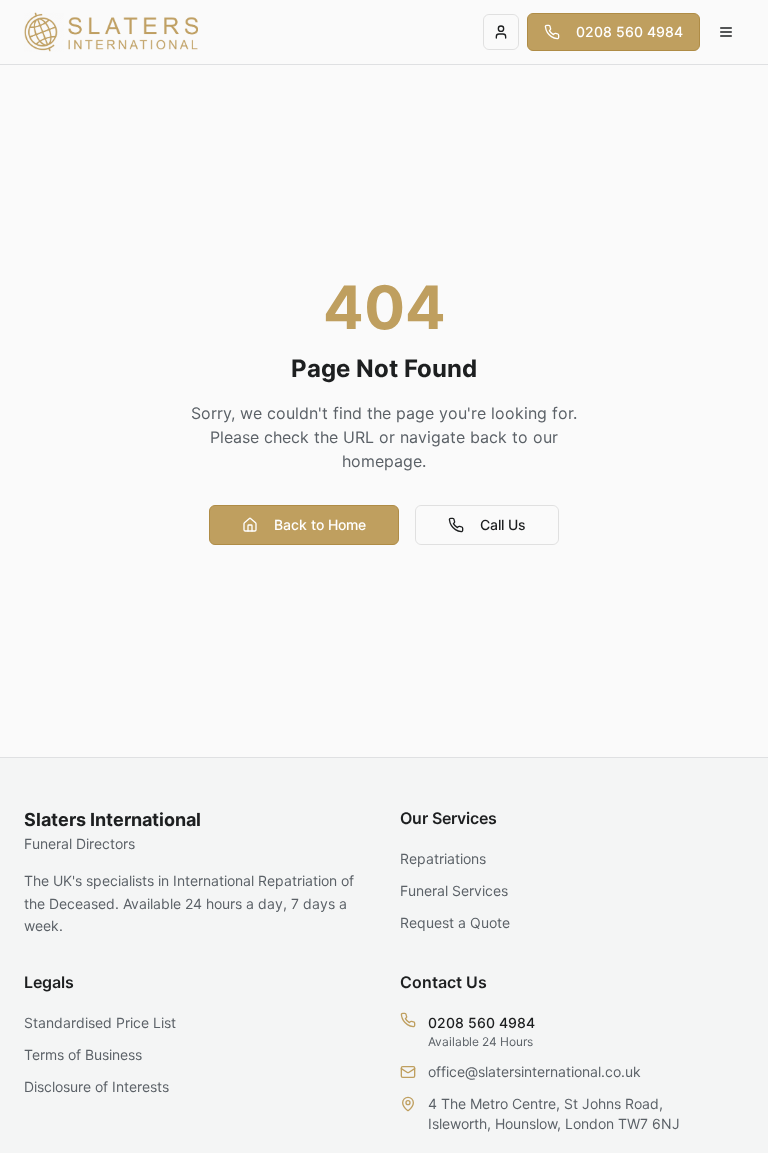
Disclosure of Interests (96, 1086)
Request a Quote (455, 922)
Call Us (503, 524)
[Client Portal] (501, 32)
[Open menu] (726, 32)
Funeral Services (454, 890)
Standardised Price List (100, 1022)
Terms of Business (83, 1054)
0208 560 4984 (629, 31)
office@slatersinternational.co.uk (534, 1071)
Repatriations (443, 858)
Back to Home (320, 524)
